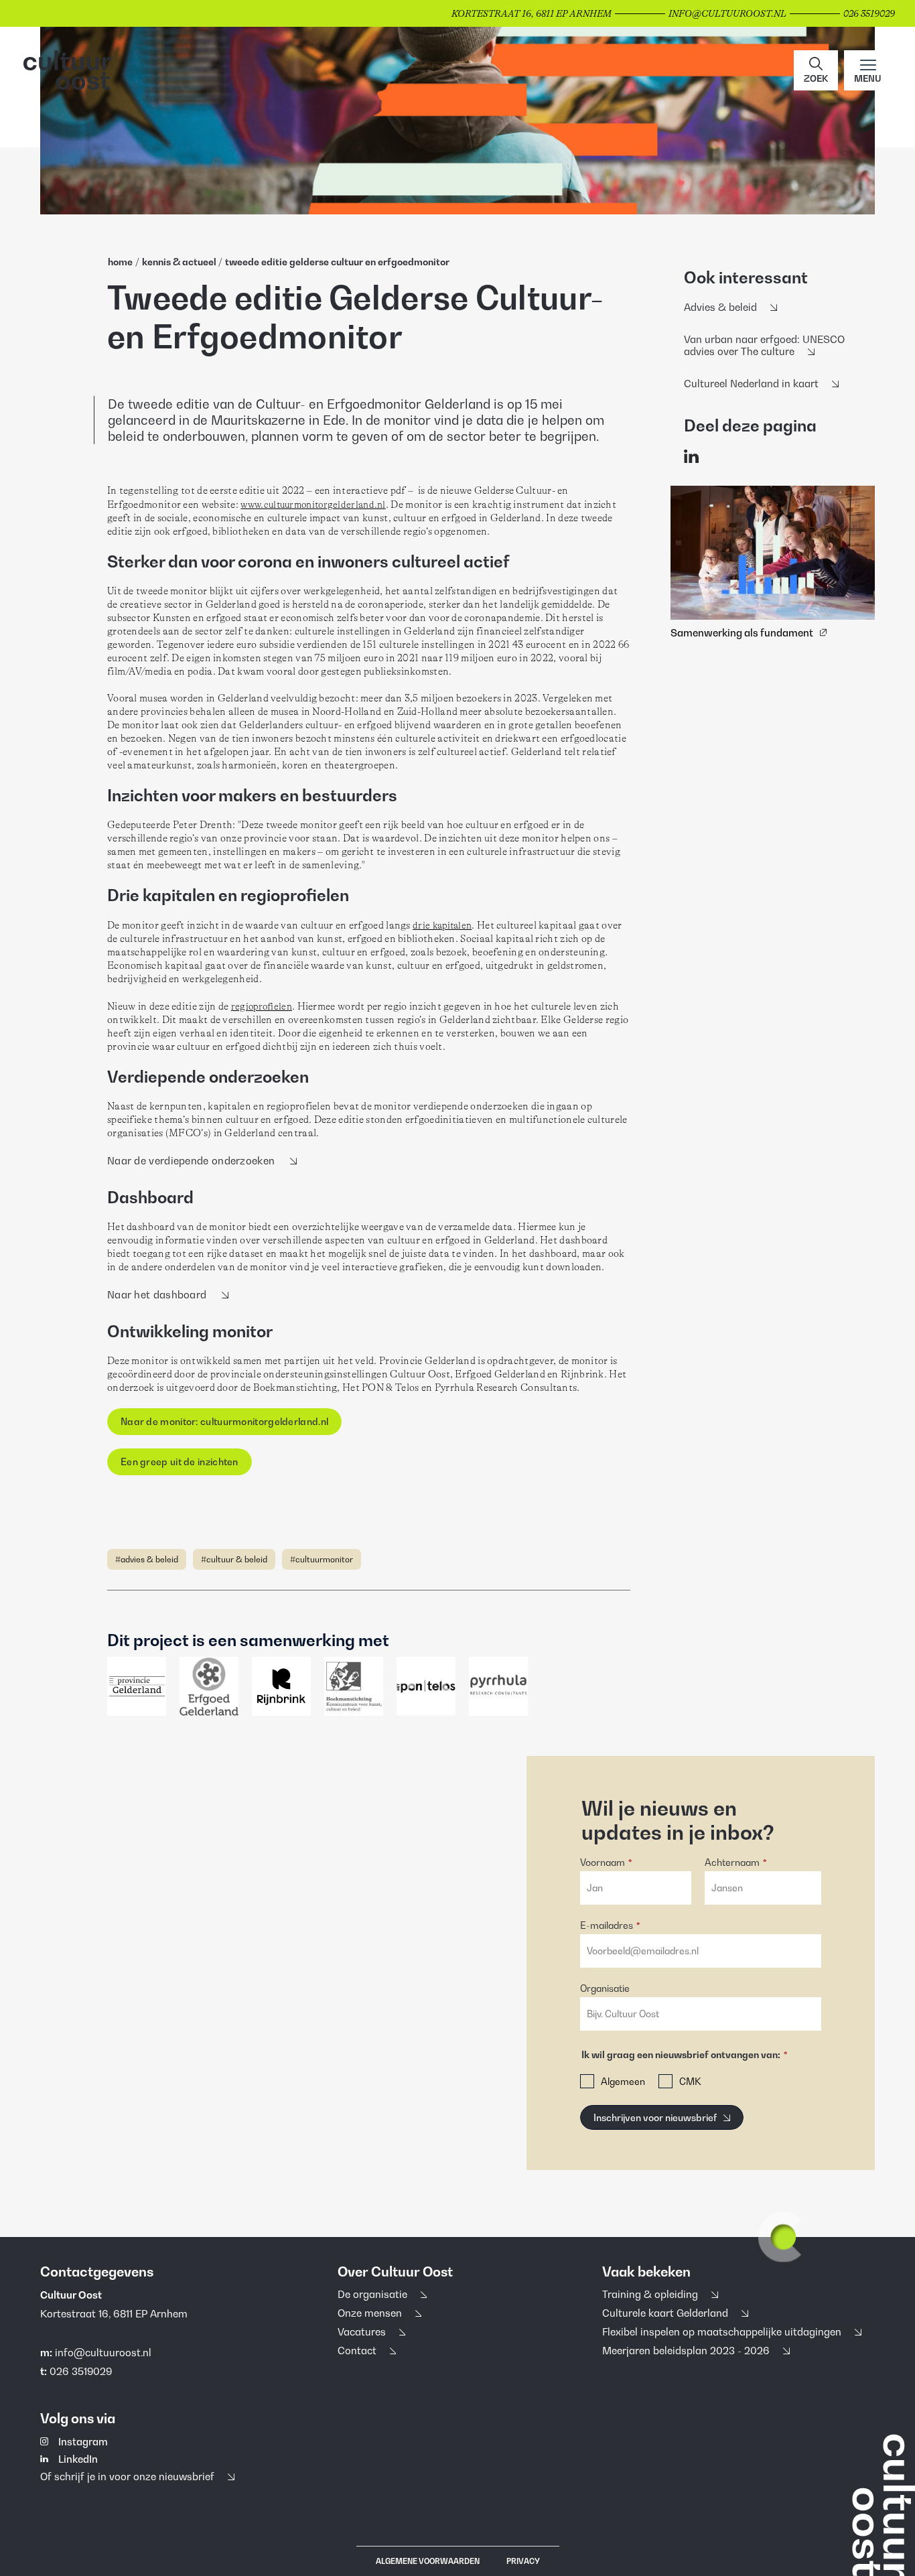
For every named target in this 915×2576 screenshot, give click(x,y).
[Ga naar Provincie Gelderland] (137, 1686)
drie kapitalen (442, 925)
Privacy (523, 2561)
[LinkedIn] (691, 457)
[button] (816, 70)
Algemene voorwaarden (428, 2561)
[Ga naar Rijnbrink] (281, 1686)
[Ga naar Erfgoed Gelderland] (209, 1686)
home (120, 262)
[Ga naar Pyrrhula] (498, 1686)
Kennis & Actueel (179, 262)
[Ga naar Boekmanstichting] (354, 1686)
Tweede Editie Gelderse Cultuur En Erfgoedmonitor (337, 262)
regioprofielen (262, 1006)
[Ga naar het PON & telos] (426, 1686)
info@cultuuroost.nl (103, 2352)
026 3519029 (81, 2371)
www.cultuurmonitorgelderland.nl (313, 504)
